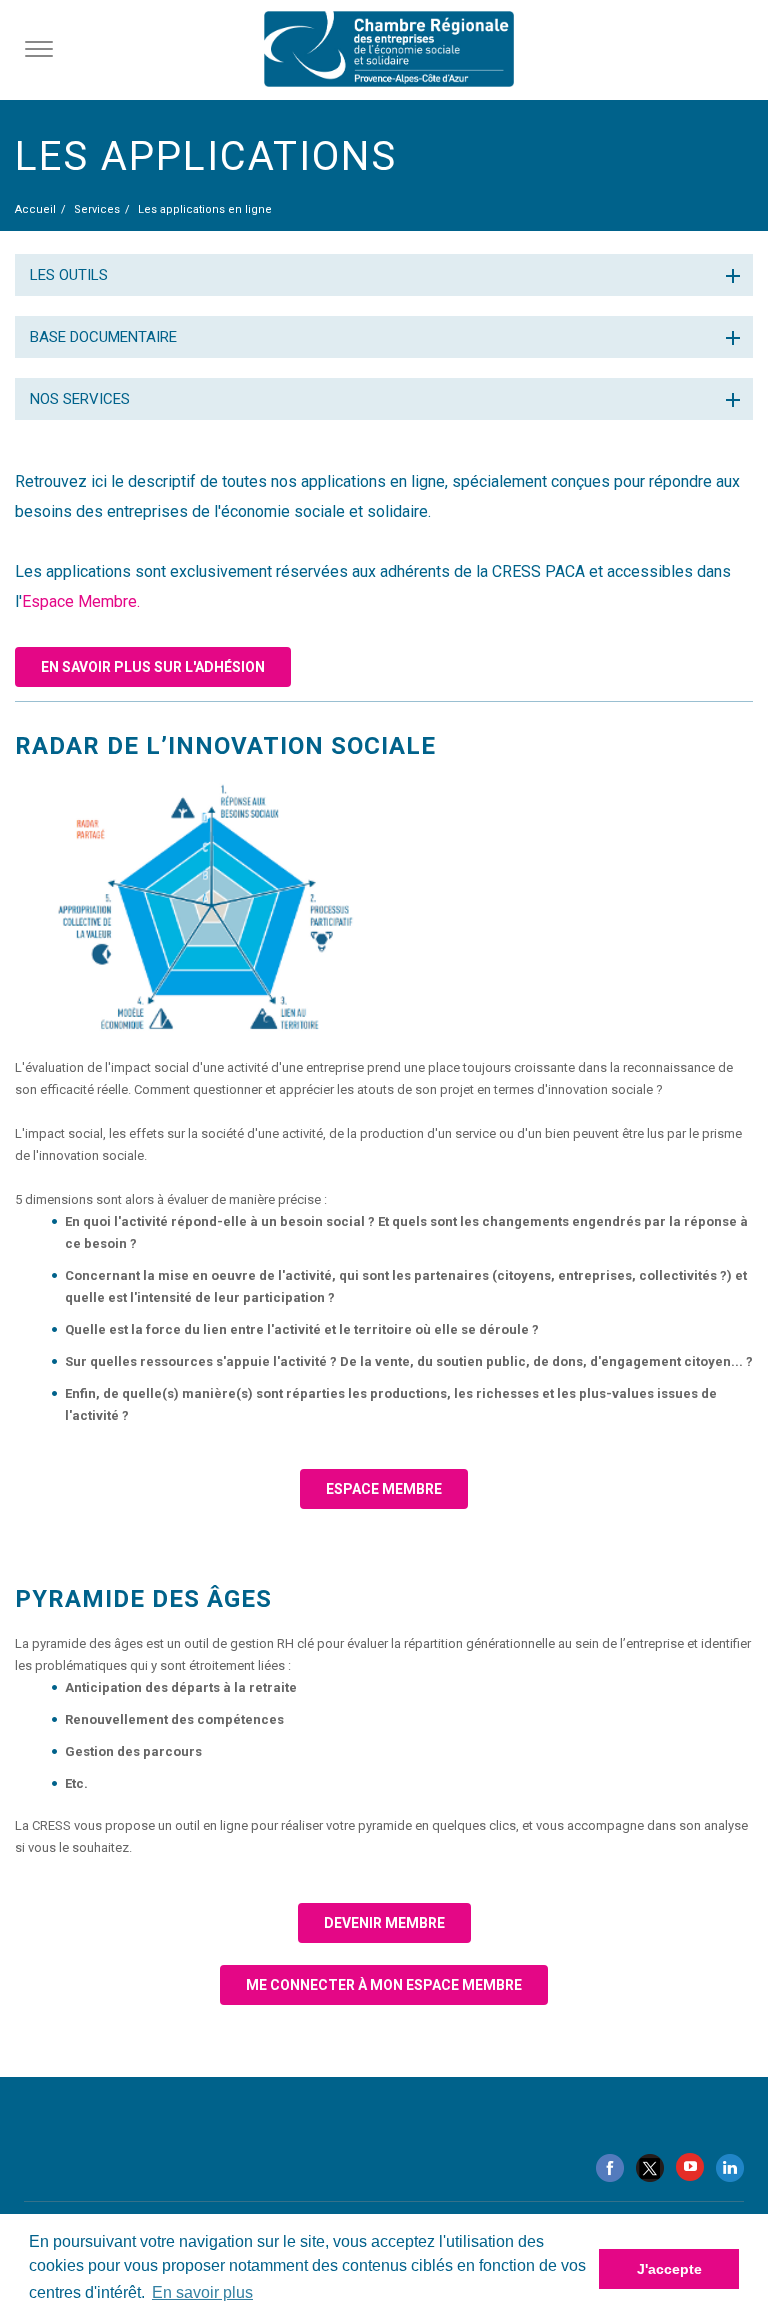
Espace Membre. (81, 601)
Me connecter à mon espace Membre (384, 1985)
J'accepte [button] (669, 2269)
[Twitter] (650, 2168)
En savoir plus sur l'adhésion (153, 667)
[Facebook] (610, 2168)
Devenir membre (384, 1923)
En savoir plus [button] (202, 2292)
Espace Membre (384, 1489)
